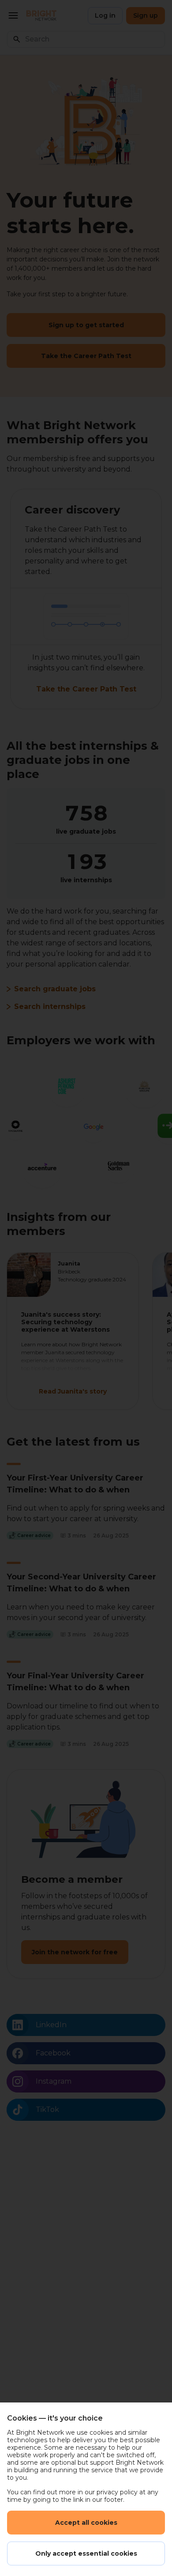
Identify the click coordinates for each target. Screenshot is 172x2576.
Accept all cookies (86, 2523)
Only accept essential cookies (86, 2553)
